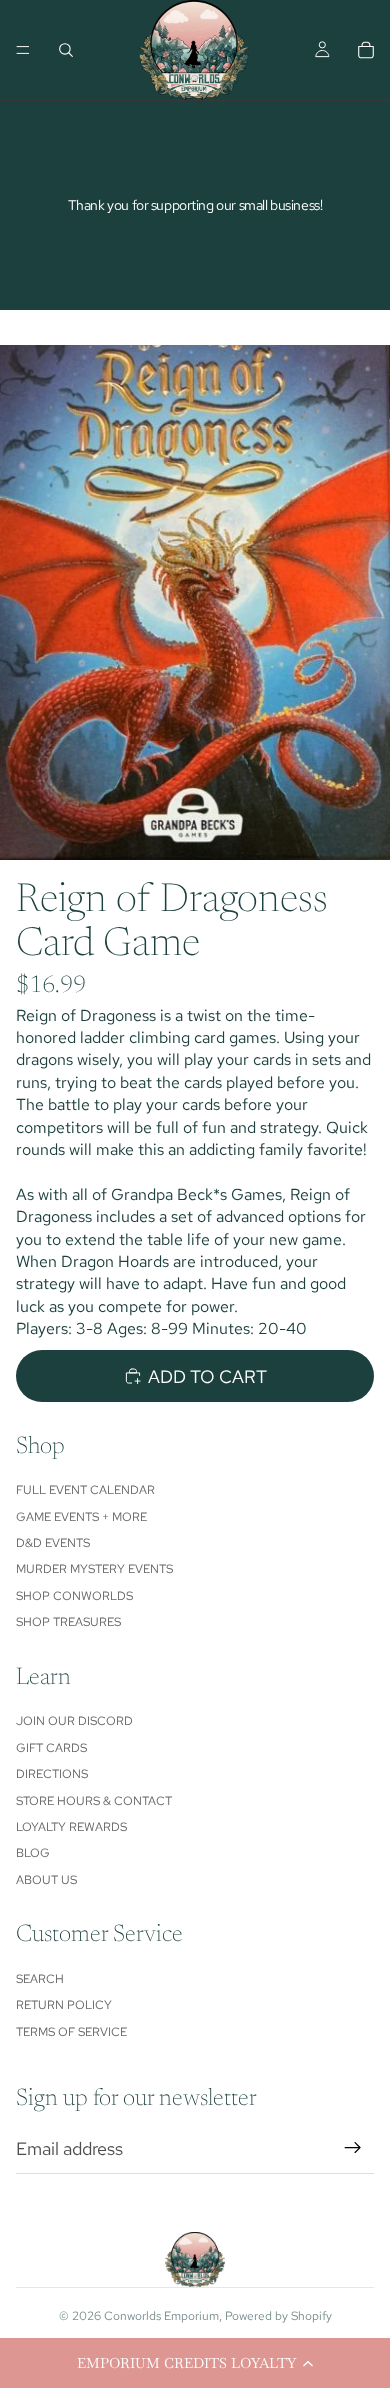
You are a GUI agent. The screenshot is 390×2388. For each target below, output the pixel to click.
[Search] (66, 50)
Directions (52, 1774)
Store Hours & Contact (94, 1801)
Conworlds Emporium (161, 2316)
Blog (33, 1853)
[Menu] (23, 50)
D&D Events (53, 1543)
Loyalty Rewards (71, 1827)
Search (40, 1979)
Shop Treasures (68, 1622)
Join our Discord (74, 1721)
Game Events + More (81, 1517)
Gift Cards (51, 1748)
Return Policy (64, 2005)
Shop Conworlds (74, 1596)
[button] (195, 2363)
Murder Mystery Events (94, 1569)
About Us (46, 1880)
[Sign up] (353, 2148)
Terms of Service (71, 2032)
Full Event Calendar (85, 1490)
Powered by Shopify (278, 2316)
